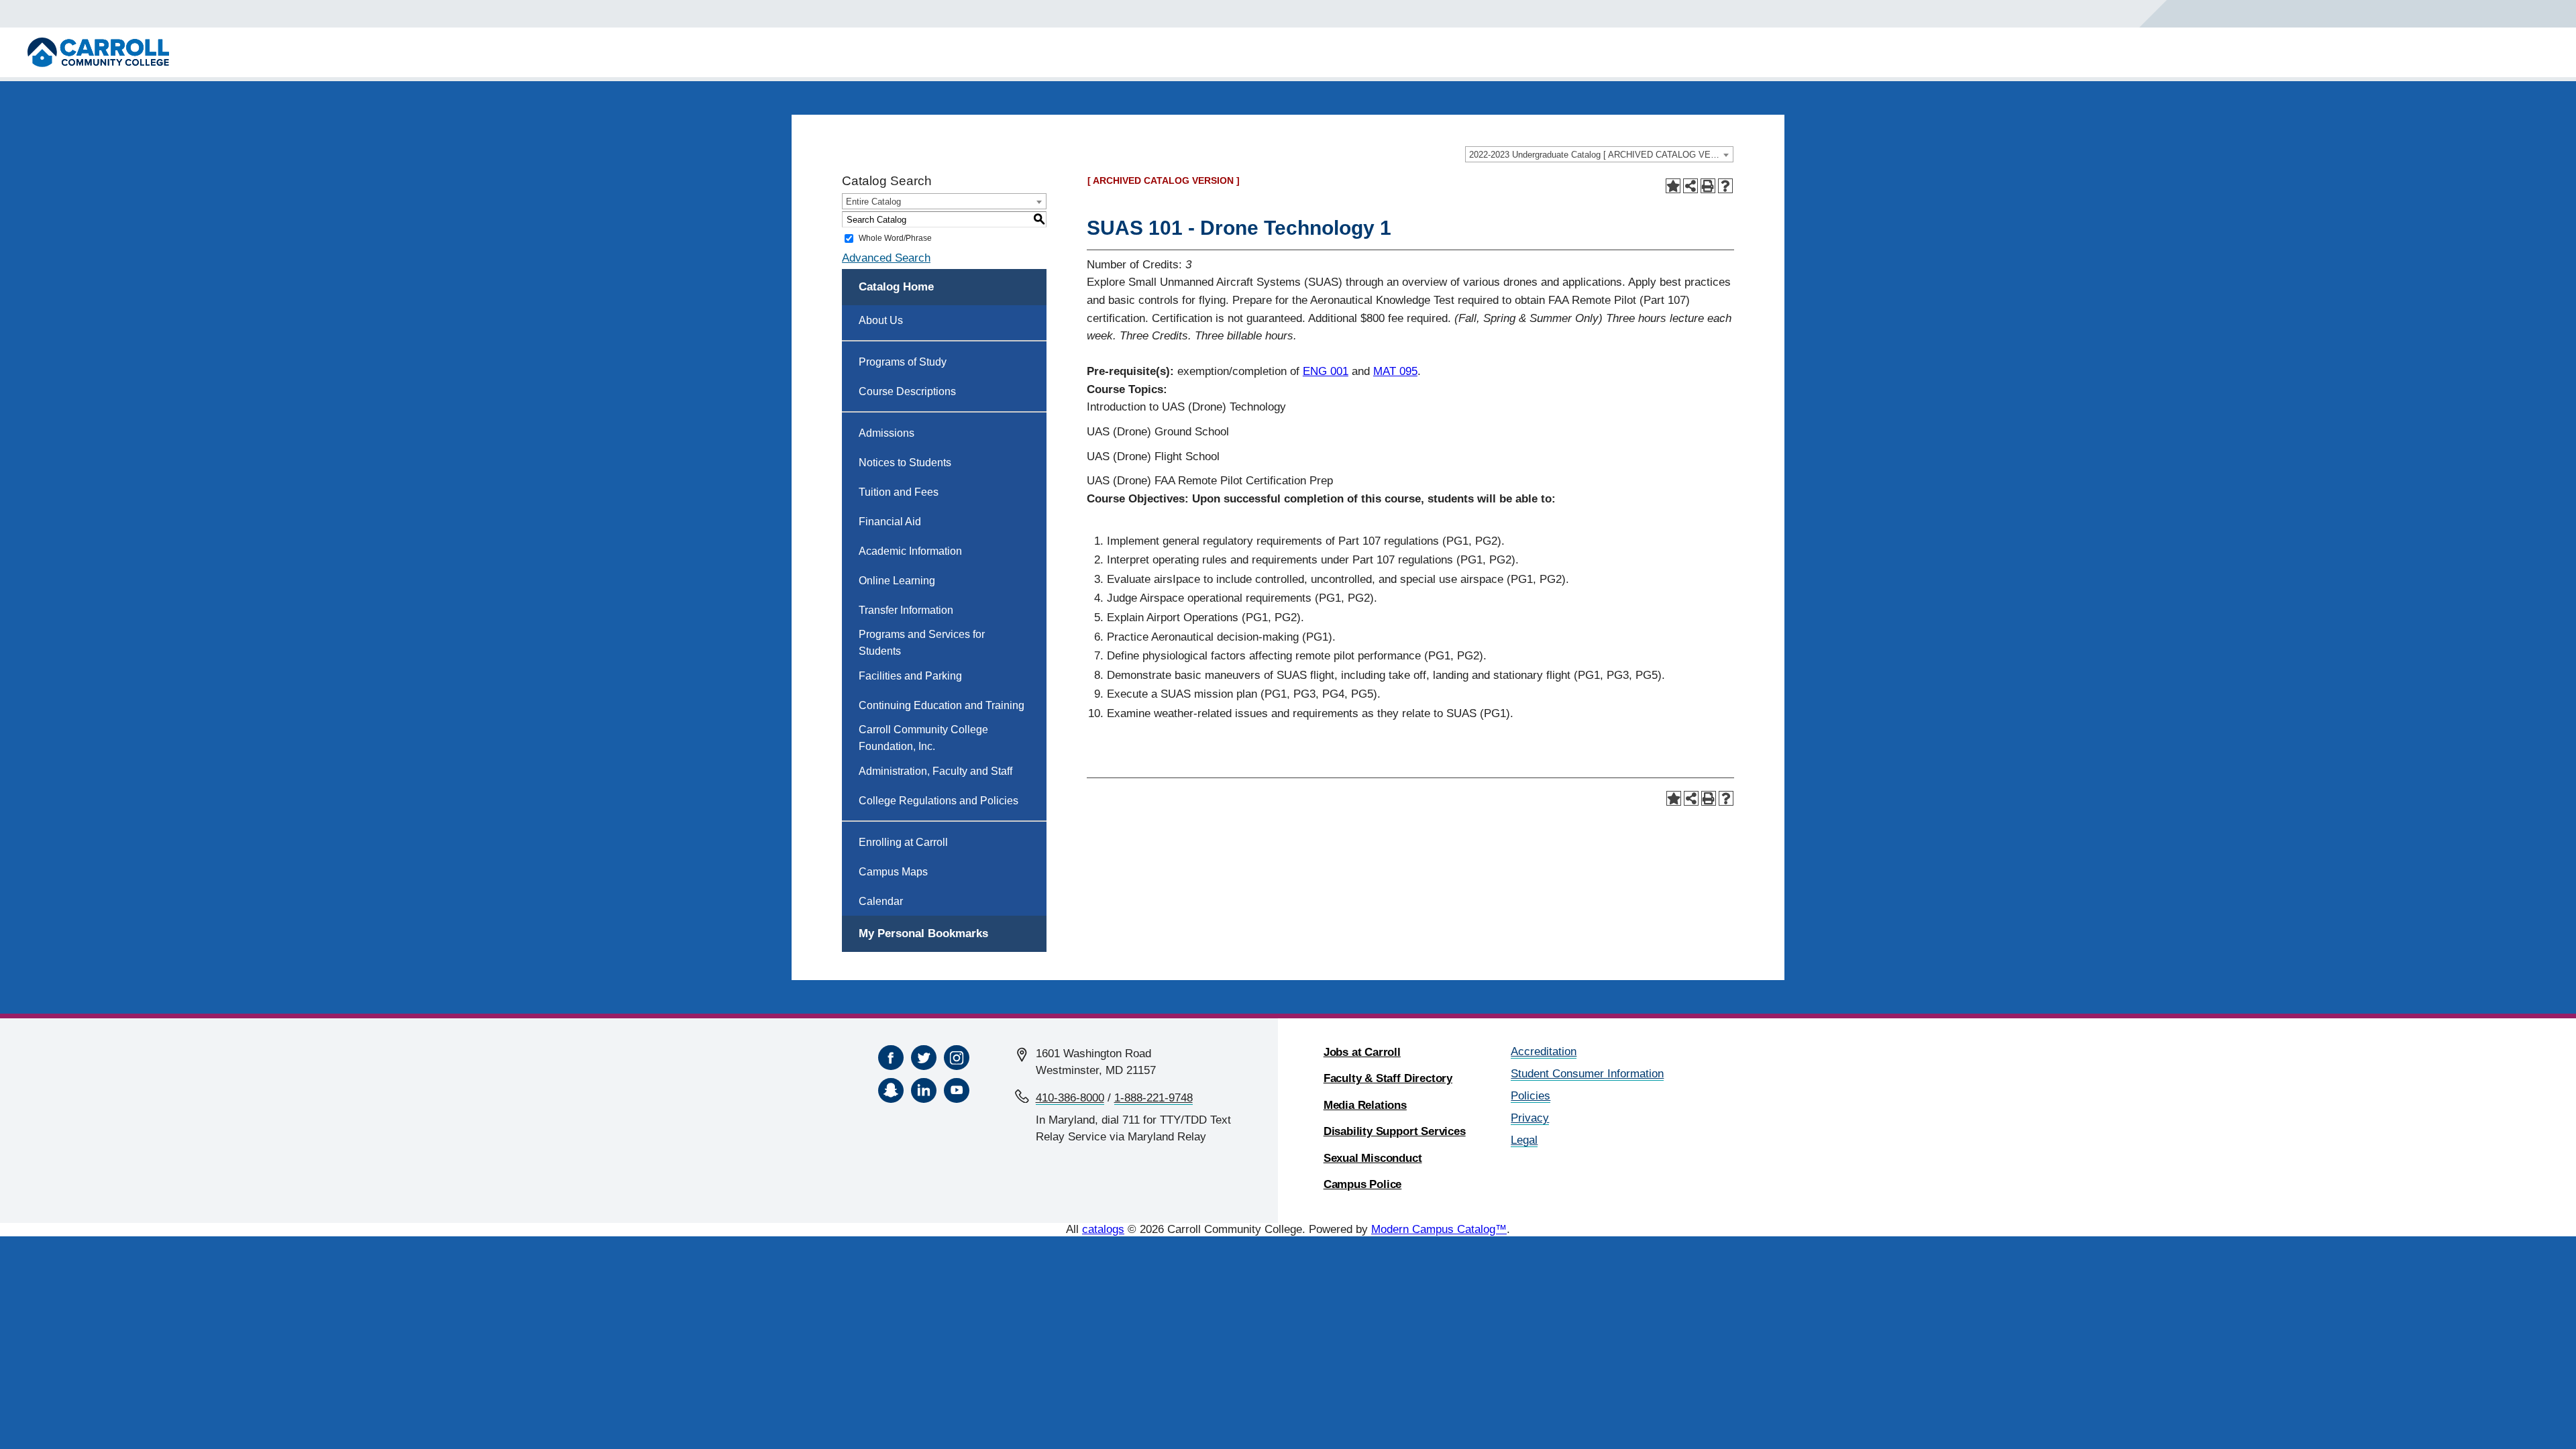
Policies (1531, 1096)
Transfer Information (906, 610)
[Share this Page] (1690, 186)
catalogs (1103, 1229)
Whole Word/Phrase (895, 238)
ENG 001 (1326, 371)
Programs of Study (903, 362)
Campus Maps (893, 872)
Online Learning (897, 581)
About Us (881, 320)
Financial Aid (890, 522)
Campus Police (1363, 1184)
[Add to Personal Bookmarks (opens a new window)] (1673, 186)
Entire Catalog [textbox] (873, 202)
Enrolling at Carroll (903, 842)
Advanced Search (886, 258)
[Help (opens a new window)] (1725, 186)
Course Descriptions (907, 391)
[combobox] (1599, 154)
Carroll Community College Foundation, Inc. (923, 738)
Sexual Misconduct (1373, 1158)
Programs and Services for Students (922, 643)
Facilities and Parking (910, 676)
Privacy (1530, 1118)
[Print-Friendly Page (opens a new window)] (1708, 186)
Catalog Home (896, 287)
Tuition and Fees (899, 492)
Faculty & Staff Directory (1388, 1078)
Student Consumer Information (1587, 1074)
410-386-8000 (1070, 1098)
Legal (1524, 1140)
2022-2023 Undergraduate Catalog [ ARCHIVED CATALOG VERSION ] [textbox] (1601, 155)
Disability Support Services (1395, 1131)
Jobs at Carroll (1362, 1052)
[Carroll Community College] (98, 52)
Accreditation (1544, 1052)
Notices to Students (905, 463)
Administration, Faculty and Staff (935, 771)
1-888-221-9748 (1153, 1098)
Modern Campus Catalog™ (1439, 1229)
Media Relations (1365, 1105)
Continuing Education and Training (942, 705)
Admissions (887, 433)
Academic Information (910, 551)
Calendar (881, 901)
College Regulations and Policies (938, 801)
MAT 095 (1395, 371)
